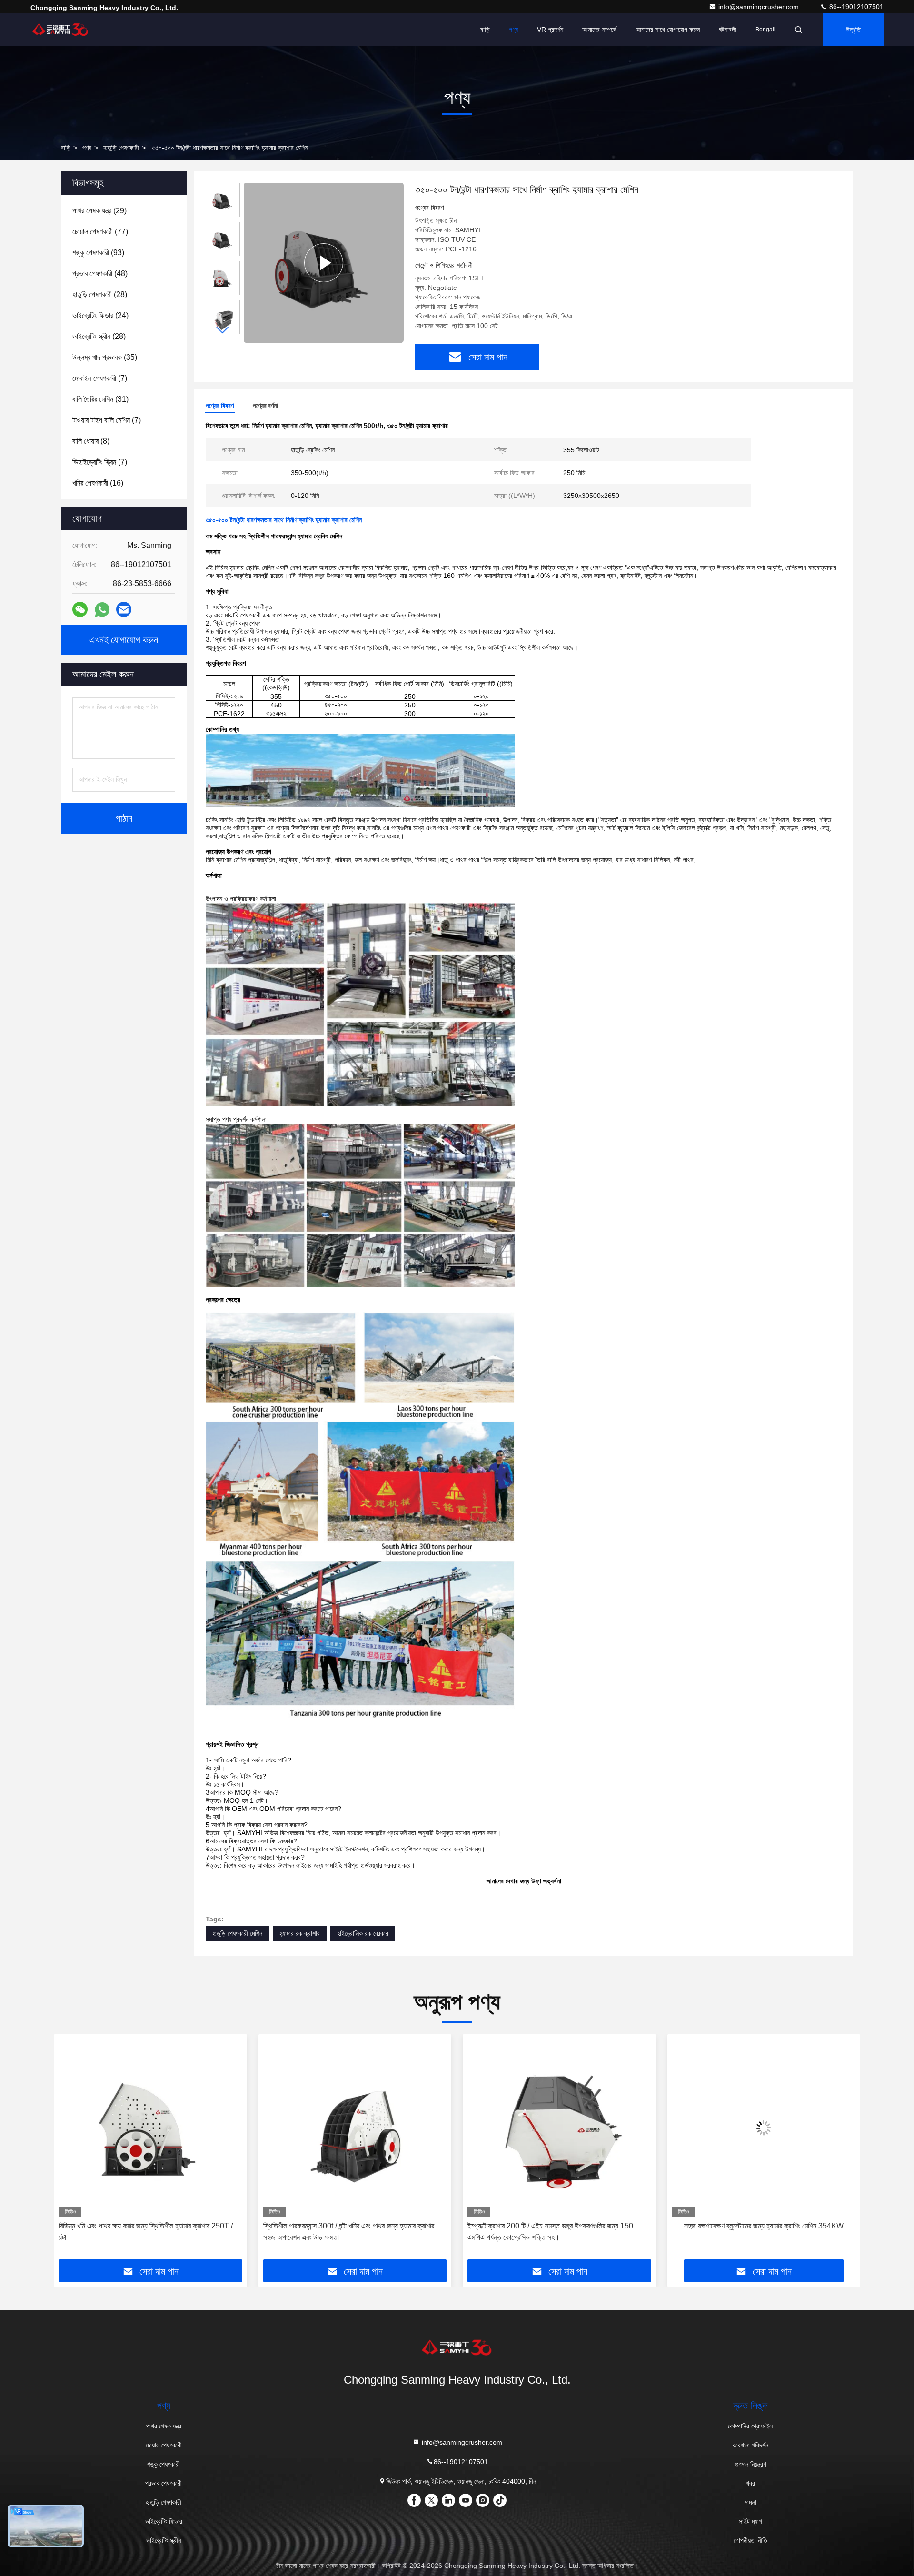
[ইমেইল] (124, 609)
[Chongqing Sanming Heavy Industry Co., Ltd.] (60, 30)
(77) (100, 232)
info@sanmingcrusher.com (760, 7)
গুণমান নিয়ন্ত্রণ (750, 2464)
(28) (100, 294)
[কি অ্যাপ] (102, 610)
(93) (98, 253)
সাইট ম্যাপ (750, 2521)
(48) (100, 274)
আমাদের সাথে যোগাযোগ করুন (668, 30)
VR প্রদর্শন (550, 30)
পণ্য (513, 30)
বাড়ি (485, 30)
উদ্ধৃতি (853, 30)
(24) (100, 315)
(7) (100, 378)
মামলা (750, 2502)
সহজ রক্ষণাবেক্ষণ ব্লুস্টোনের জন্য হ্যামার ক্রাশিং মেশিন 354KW (559, 2226)
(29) (99, 211)
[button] (223, 330)
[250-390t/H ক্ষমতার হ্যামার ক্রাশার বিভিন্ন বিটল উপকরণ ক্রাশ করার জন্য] (764, 2128)
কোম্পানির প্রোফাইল (750, 2426)
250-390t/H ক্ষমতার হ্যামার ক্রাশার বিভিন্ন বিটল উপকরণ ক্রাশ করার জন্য (758, 2232)
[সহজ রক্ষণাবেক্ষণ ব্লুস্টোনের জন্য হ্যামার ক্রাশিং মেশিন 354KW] (559, 2128)
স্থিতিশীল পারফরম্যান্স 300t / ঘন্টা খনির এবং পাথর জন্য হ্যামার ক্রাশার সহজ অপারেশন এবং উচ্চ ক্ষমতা (144, 2232)
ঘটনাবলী (728, 30)
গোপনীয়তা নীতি (750, 2540)
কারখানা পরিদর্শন (750, 2445)
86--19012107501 (855, 7)
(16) (98, 483)
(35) (105, 357)
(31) (100, 399)
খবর (750, 2483)
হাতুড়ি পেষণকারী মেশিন (237, 1933)
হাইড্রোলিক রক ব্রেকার (363, 1933)
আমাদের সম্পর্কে (599, 30)
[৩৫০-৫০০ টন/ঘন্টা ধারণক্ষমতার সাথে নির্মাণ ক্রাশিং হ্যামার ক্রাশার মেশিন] (324, 263)
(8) (91, 441)
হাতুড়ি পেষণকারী (121, 148)
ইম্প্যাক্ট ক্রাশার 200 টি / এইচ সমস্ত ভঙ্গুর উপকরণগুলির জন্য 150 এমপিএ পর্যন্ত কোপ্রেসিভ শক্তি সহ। (346, 2232)
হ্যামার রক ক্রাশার (300, 1933)
